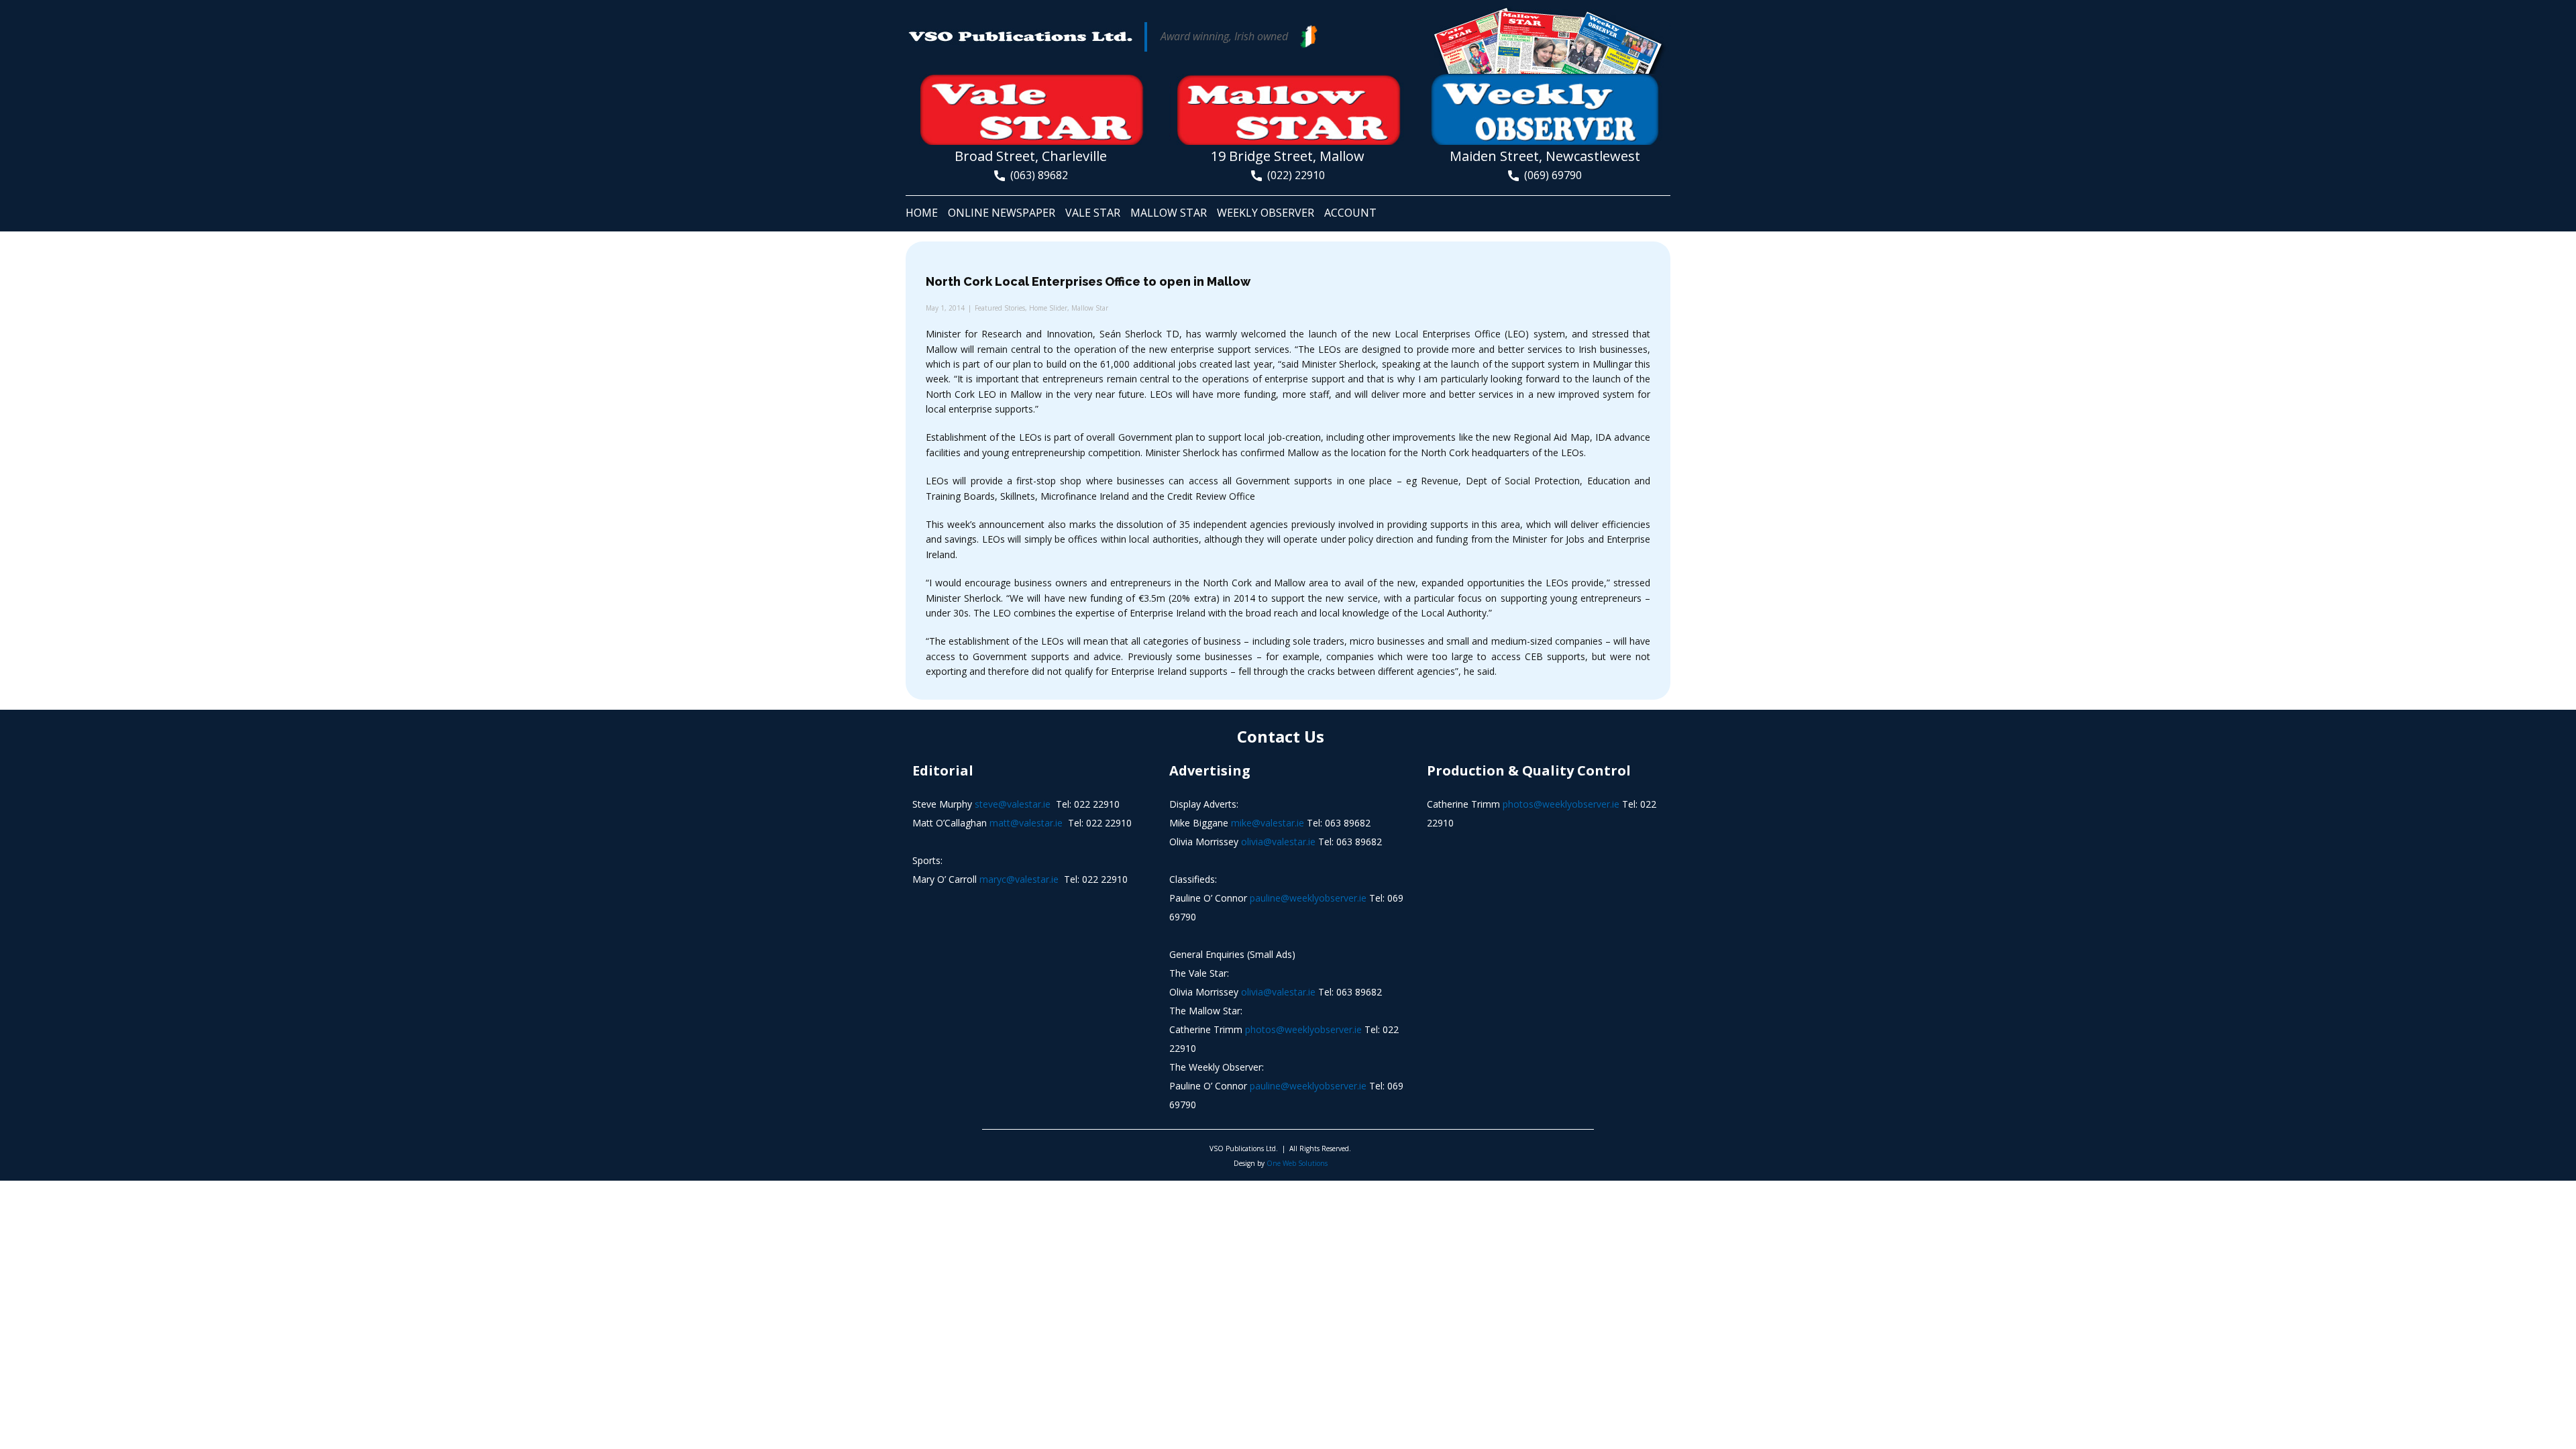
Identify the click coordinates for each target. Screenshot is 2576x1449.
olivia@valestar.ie (1278, 842)
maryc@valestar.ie (1019, 879)
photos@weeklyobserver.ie (1303, 1029)
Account (1350, 213)
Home (922, 213)
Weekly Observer (1266, 213)
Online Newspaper (1002, 213)
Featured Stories (1000, 308)
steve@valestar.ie (1013, 804)
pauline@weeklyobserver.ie (1308, 898)
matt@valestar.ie (1026, 823)
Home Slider (1048, 308)
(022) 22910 (1293, 175)
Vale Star (1093, 213)
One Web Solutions (1297, 1163)
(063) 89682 (1036, 175)
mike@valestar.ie (1268, 823)
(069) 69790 (1550, 175)
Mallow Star (1169, 213)
